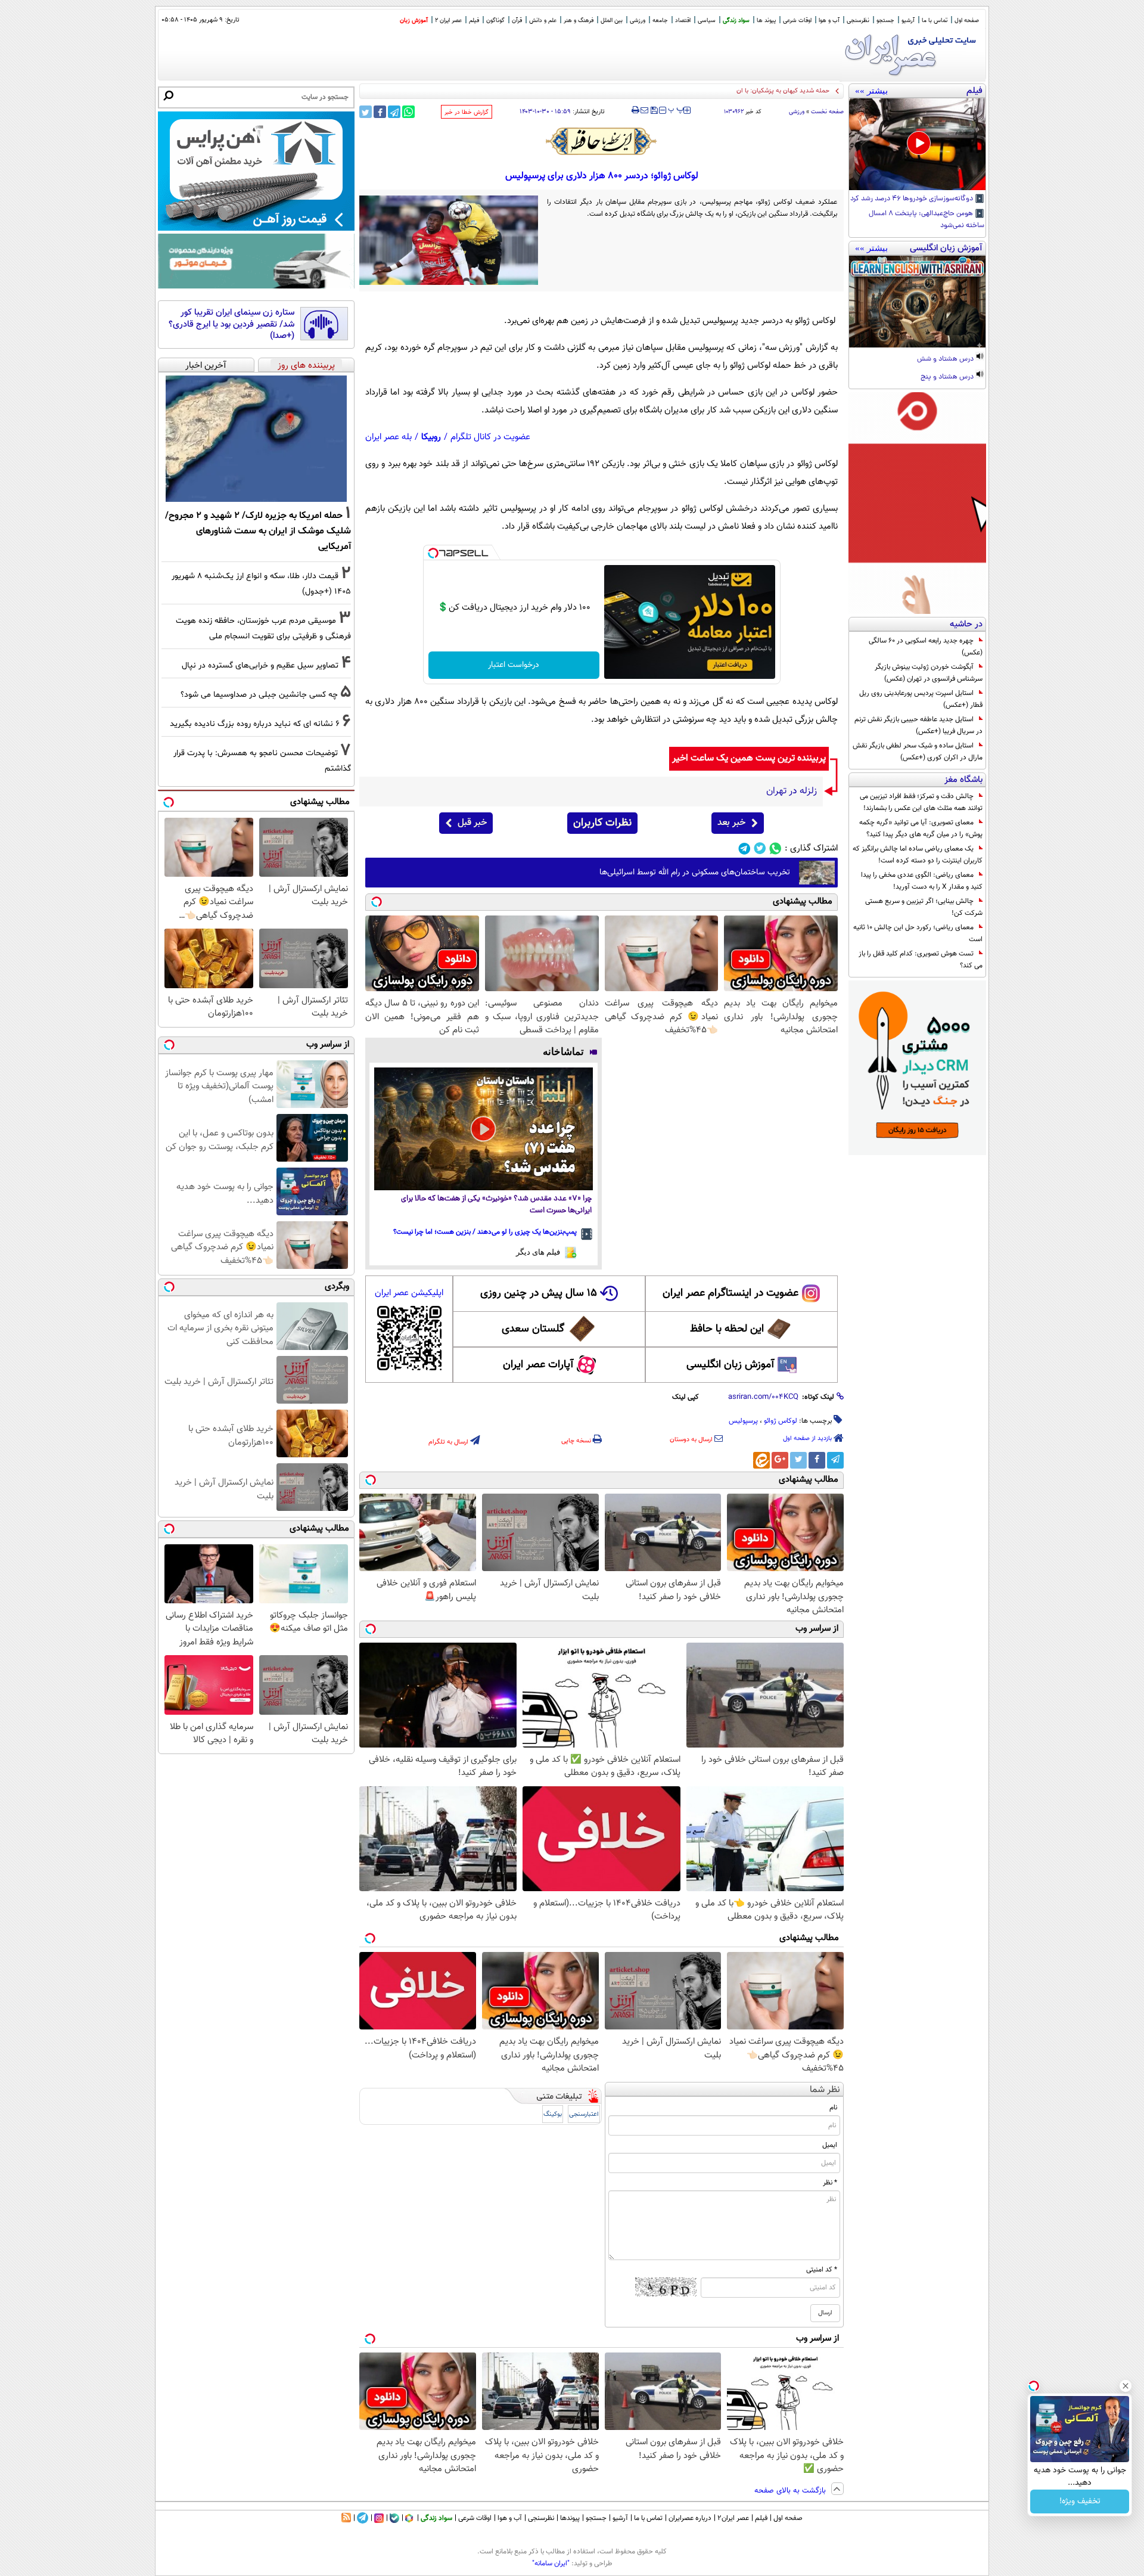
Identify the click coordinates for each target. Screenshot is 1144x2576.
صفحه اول (967, 21)
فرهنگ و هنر (579, 21)
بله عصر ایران (388, 437)
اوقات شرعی (797, 21)
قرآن (517, 21)
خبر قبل (472, 823)
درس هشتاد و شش (946, 359)
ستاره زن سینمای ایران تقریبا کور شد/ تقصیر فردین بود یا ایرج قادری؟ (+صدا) (231, 325)
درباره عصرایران (690, 2518)
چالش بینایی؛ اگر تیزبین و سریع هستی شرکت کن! (924, 907)
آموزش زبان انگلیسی (730, 1365)
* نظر (830, 2183)
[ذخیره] (654, 111)
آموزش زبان (414, 21)
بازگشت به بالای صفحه (791, 2491)
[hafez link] (602, 141)
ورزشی (638, 21)
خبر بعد (731, 823)
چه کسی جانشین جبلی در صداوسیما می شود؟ (259, 695)
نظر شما (825, 2090)
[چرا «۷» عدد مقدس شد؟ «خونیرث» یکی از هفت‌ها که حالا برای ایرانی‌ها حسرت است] (484, 1129)
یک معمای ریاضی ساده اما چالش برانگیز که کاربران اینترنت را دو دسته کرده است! (918, 855)
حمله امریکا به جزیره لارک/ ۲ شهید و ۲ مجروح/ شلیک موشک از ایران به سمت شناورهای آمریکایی (258, 531)
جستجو (885, 21)
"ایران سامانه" (551, 2563)
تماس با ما (935, 21)
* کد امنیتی (822, 2270)
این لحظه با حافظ (727, 1329)
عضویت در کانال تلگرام (490, 437)
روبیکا (431, 437)
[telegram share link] (394, 112)
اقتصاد (683, 21)
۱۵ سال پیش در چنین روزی (539, 1293)
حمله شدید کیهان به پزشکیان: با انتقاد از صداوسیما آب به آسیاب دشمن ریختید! (726, 91)
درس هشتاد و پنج (948, 377)
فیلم (474, 21)
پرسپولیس (743, 1421)
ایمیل (830, 2145)
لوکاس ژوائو (781, 1421)
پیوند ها (766, 21)
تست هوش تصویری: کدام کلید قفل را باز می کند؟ (921, 960)
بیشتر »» (871, 91)
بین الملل (612, 21)
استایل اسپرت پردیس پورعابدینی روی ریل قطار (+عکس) (921, 699)
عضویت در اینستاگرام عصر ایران (730, 1293)
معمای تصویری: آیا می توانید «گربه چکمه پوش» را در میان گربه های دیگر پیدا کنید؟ (921, 828)
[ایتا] (761, 1460)
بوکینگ (553, 2114)
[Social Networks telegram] (744, 848)
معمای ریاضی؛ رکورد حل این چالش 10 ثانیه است (918, 933)
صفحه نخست (827, 112)
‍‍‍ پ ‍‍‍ (676, 109)
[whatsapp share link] (408, 112)
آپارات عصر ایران (538, 1365)
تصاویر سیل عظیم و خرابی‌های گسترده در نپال (260, 665)
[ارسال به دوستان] (644, 110)
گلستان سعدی (533, 1329)
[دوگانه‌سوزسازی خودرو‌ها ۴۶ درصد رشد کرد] (917, 144)
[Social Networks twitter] (760, 848)
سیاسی (707, 21)
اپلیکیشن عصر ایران (409, 1293)
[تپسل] (433, 553)
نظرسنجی (858, 21)
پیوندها (570, 2518)
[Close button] (1126, 2386)
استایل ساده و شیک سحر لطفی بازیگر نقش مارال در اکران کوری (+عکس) (918, 752)
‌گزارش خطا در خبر (467, 112)
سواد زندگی (736, 21)
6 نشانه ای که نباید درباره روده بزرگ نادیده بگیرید (255, 724)
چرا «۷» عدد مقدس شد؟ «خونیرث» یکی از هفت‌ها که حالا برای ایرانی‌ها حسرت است (496, 1205)
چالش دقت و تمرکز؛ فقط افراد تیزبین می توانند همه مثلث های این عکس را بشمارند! (921, 802)
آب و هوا (829, 21)
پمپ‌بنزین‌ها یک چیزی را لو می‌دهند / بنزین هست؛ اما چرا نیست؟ (485, 1232)
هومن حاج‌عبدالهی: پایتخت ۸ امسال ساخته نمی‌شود (927, 220)
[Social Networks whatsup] (775, 848)
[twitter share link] (366, 112)
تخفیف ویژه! (1080, 2501)
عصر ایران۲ (733, 2518)
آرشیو (908, 21)
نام (833, 2108)
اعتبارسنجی (584, 2114)
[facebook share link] (380, 112)
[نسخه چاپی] (635, 110)
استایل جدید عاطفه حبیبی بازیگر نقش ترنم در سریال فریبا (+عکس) (918, 725)
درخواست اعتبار (514, 665)
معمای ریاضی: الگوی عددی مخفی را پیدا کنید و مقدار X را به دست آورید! (922, 881)
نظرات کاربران (602, 823)
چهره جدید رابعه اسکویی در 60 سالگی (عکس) (926, 647)
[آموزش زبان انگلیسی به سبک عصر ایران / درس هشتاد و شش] (917, 302)
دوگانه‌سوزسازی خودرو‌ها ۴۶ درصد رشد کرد (913, 199)
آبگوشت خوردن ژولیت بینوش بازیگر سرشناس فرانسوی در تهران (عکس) (929, 673)
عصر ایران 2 (448, 21)
